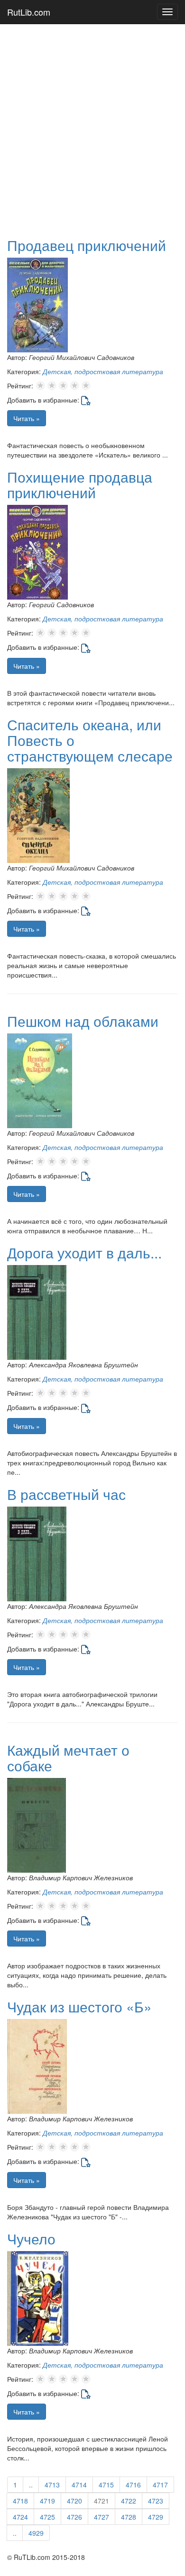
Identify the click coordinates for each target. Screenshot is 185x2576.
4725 (47, 2517)
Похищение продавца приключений (80, 485)
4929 (36, 2533)
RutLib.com (29, 12)
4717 (160, 2485)
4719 (47, 2501)
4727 (102, 2517)
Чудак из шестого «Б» (79, 2006)
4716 (133, 2485)
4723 (156, 2501)
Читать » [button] (27, 418)
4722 (129, 2501)
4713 (52, 2485)
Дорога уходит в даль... (84, 1252)
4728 (129, 2517)
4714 (79, 2485)
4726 (74, 2517)
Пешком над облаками (83, 1021)
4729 (156, 2517)
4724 (20, 2517)
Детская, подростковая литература (103, 371)
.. (31, 2485)
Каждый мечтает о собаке (68, 1758)
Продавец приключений (87, 245)
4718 (20, 2501)
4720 (74, 2501)
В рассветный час (66, 1494)
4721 (102, 2501)
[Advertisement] (92, 126)
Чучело (31, 2239)
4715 (106, 2485)
